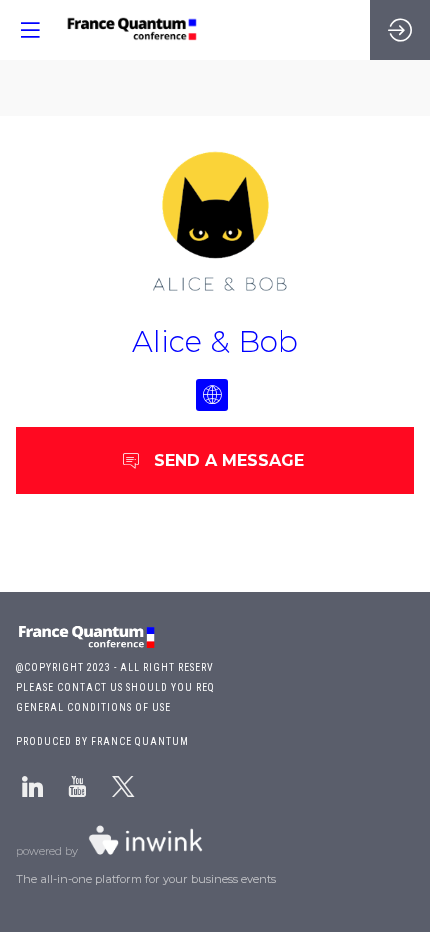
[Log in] (400, 30)
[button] (30, 30)
